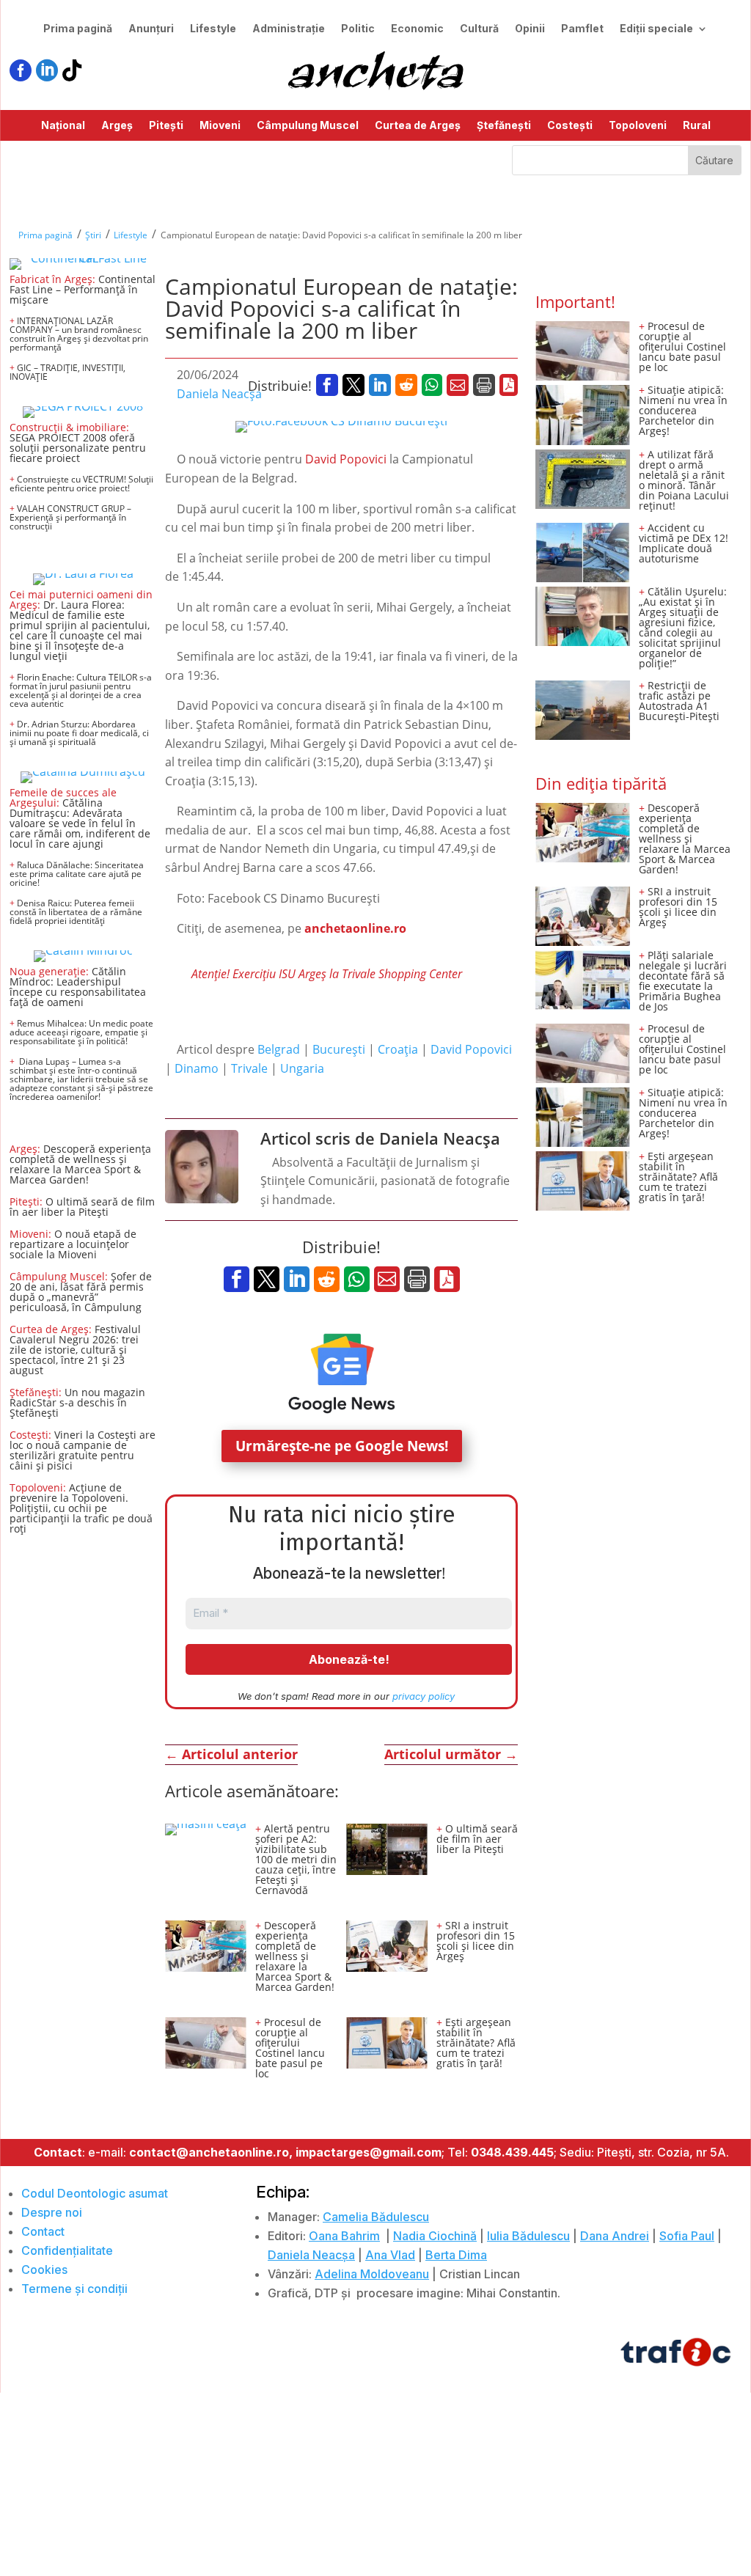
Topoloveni (638, 126)
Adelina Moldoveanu (372, 2274)
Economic (417, 29)
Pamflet (582, 29)
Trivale (249, 1068)
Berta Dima (456, 2255)
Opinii (530, 29)
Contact (43, 2231)
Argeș (117, 126)
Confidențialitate (67, 2250)
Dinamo (197, 1068)
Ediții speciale (656, 29)
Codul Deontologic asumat (95, 2193)
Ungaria (302, 1068)
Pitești (166, 126)
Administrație (289, 29)
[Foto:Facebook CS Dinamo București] (341, 427)
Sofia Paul (687, 2236)
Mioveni (220, 126)
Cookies (44, 2269)
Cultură (479, 29)
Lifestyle (213, 29)
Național (63, 126)
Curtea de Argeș (418, 126)
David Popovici (346, 459)
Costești (570, 126)
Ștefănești (504, 126)
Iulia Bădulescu (528, 2236)
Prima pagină (78, 29)
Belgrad (279, 1049)
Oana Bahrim (344, 2236)
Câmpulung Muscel (308, 126)
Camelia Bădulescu (376, 2217)
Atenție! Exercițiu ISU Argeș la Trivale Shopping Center (327, 974)
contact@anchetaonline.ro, (211, 2152)
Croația (398, 1049)
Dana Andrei (615, 2236)
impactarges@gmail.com (369, 2152)
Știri (93, 235)
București (339, 1049)
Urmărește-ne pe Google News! (342, 1446)
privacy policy (424, 1696)
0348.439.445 (512, 2152)
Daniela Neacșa (219, 394)
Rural (697, 126)
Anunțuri (151, 29)
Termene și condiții (74, 2289)
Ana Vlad (390, 2255)
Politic (358, 29)
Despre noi (52, 2212)
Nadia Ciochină (435, 2236)
